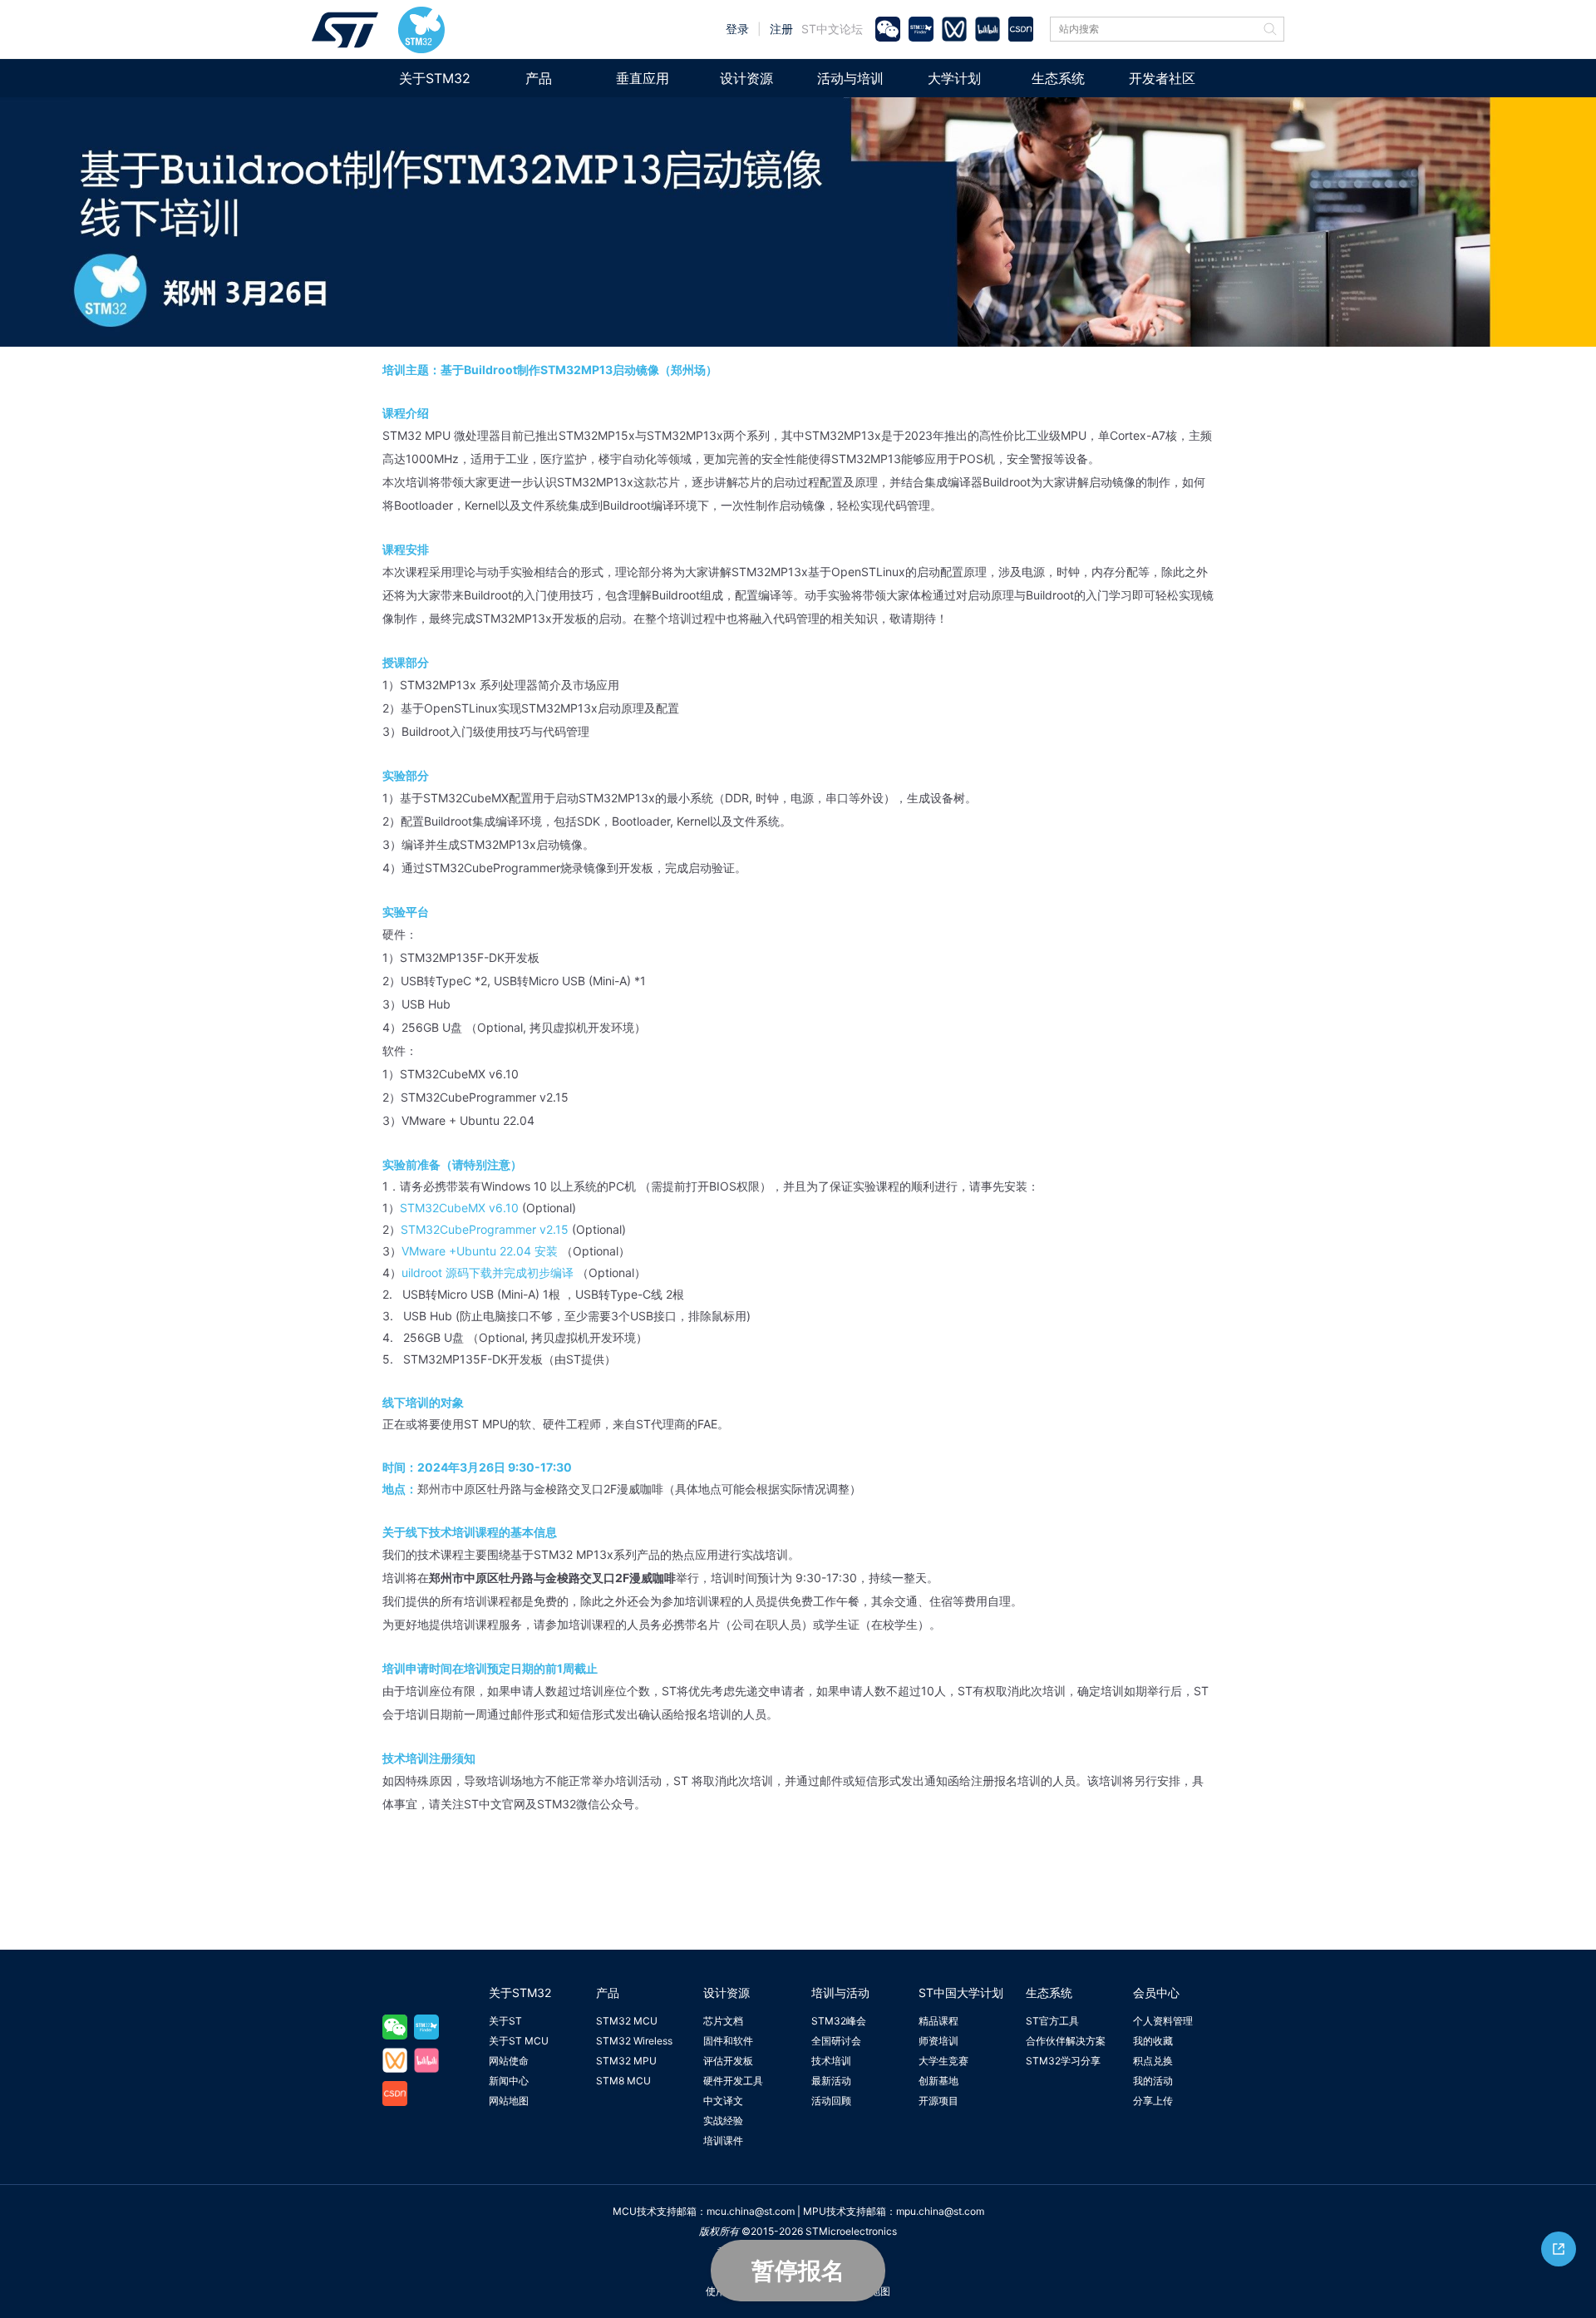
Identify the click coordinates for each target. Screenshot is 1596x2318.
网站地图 (509, 2101)
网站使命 (509, 2061)
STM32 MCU (627, 2021)
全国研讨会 (836, 2041)
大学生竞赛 (943, 2061)
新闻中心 (509, 2081)
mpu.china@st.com (940, 2211)
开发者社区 (1162, 78)
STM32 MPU (626, 2061)
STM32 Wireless (634, 2041)
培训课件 (723, 2140)
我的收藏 (1153, 2041)
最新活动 (831, 2081)
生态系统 (1058, 78)
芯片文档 (723, 2021)
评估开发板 (728, 2061)
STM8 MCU (623, 2081)
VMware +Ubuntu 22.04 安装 (480, 1251)
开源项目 (938, 2101)
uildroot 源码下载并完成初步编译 (488, 1272)
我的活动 (1153, 2081)
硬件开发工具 (733, 2081)
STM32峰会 (839, 2021)
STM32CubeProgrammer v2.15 (485, 1229)
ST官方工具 (1052, 2021)
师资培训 (938, 2041)
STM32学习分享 (1063, 2061)
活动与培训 (850, 78)
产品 (539, 78)
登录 (737, 29)
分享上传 (1153, 2101)
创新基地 (938, 2081)
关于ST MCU (519, 2041)
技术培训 (831, 2061)
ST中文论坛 (832, 29)
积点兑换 (1153, 2061)
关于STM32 (435, 78)
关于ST (505, 2021)
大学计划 (954, 78)
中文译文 (723, 2101)
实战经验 (723, 2121)
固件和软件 (728, 2041)
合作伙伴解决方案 (1066, 2041)
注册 (781, 29)
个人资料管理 (1163, 2021)
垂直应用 (643, 78)
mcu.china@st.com (751, 2211)
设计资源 (746, 78)
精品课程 (938, 2021)
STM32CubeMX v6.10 (459, 1208)
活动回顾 (831, 2101)
